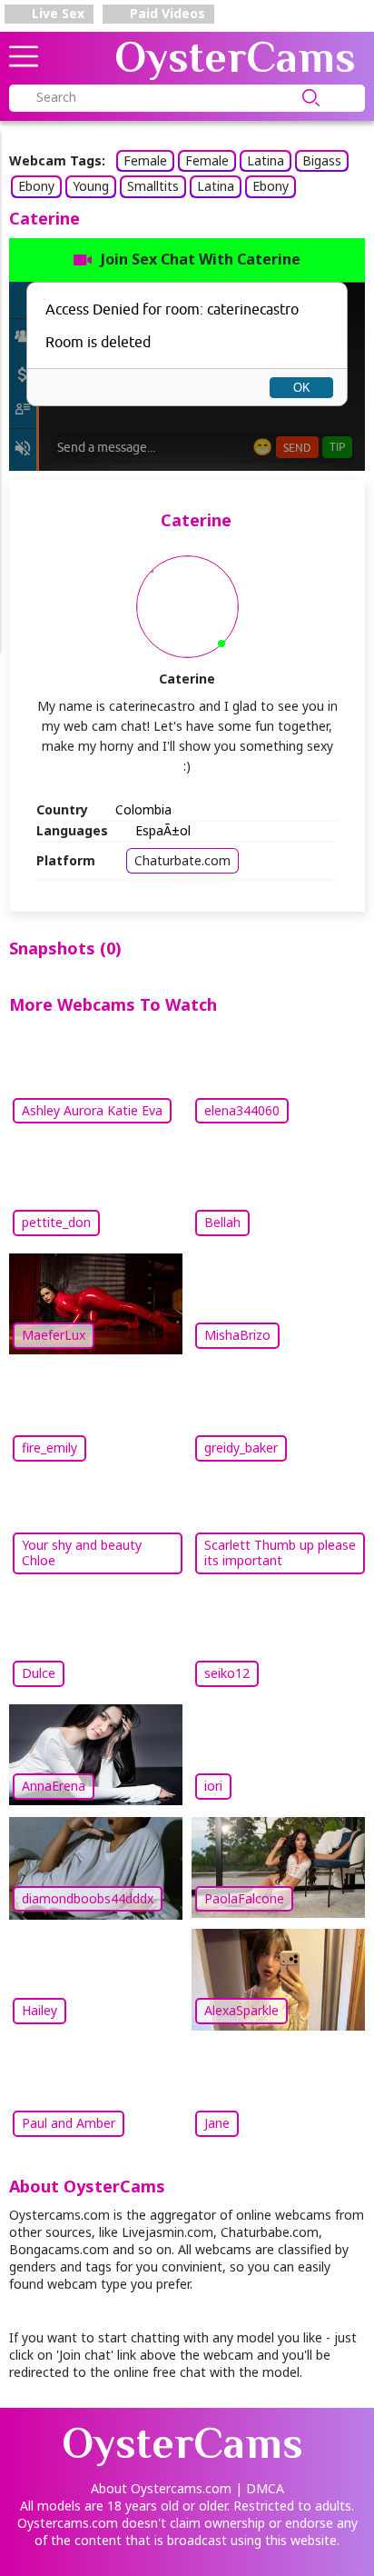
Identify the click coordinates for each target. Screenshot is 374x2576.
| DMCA (260, 2488)
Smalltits (153, 186)
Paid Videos (166, 13)
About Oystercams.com (161, 2488)
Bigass (322, 160)
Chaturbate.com (182, 860)
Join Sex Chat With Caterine (201, 259)
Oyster (235, 57)
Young (91, 186)
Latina (266, 160)
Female (145, 160)
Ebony (36, 186)
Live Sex (56, 13)
